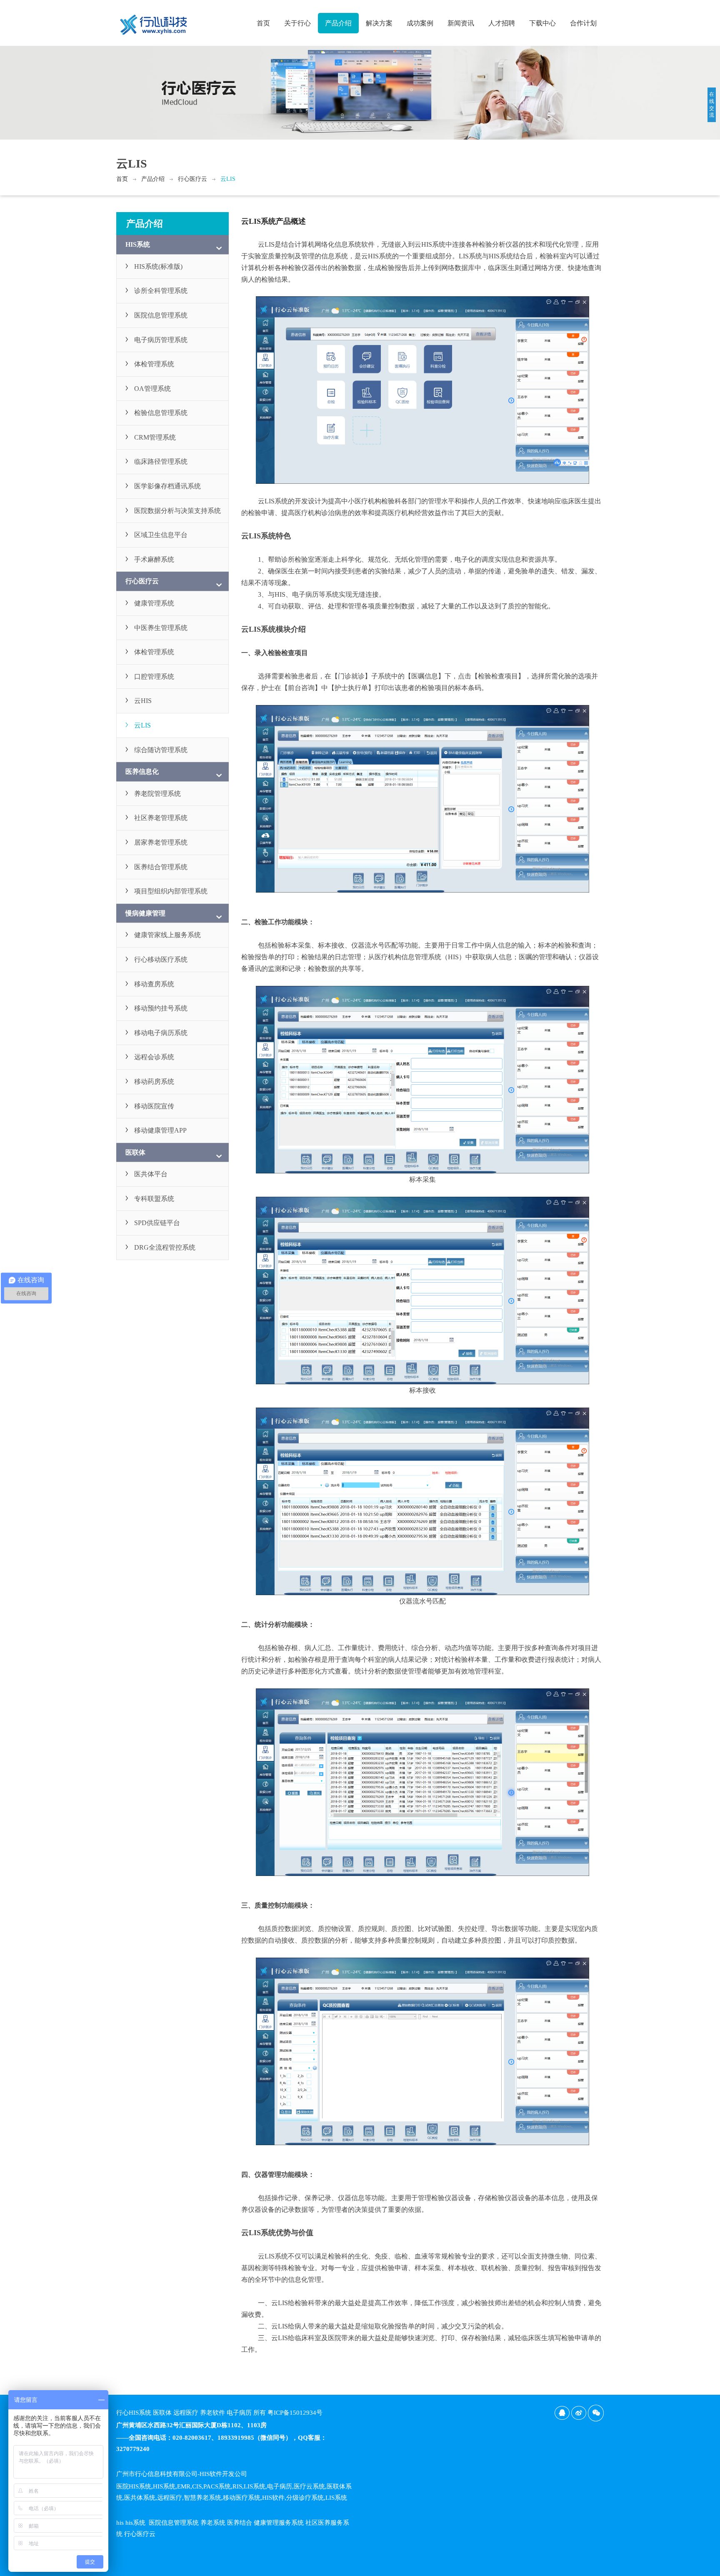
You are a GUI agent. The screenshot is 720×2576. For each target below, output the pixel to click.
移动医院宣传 (154, 1106)
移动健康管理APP (160, 1130)
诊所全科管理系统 (161, 291)
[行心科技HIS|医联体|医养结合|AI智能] (154, 21)
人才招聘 (502, 23)
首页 (263, 23)
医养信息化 (142, 772)
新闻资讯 (461, 23)
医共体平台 (151, 1174)
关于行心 (297, 23)
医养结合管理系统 (161, 867)
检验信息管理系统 (161, 413)
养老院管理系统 (157, 794)
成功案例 (420, 23)
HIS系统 (138, 244)
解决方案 (379, 23)
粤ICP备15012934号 (295, 2413)
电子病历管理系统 (161, 340)
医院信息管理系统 (161, 315)
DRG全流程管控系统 (165, 1247)
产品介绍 (338, 23)
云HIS (143, 701)
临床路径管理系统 (161, 461)
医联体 (135, 1152)
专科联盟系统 (154, 1199)
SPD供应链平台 (157, 1223)
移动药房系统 (154, 1082)
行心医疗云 (192, 179)
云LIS (228, 179)
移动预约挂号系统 (161, 1008)
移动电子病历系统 (161, 1033)
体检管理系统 (154, 364)
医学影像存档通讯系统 (167, 486)
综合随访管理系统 (161, 750)
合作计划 (583, 23)
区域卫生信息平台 (161, 535)
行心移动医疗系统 (161, 959)
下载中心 (542, 23)
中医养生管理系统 (161, 628)
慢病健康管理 (145, 913)
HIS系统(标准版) (158, 266)
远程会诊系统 (154, 1057)
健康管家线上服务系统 (167, 935)
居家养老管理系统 (161, 842)
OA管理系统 (152, 389)
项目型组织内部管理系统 (171, 891)
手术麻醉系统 (154, 559)
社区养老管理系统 (161, 818)
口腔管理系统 (154, 677)
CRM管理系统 (155, 437)
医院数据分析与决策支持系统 (177, 511)
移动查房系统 (154, 984)
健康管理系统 (154, 603)
